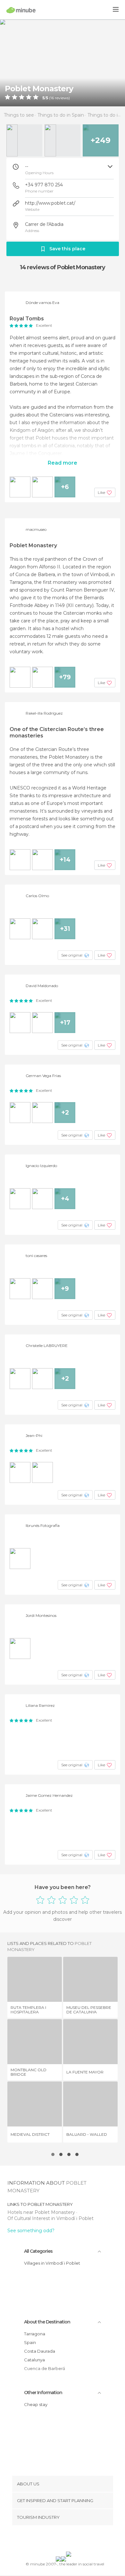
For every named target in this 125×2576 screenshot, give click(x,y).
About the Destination (47, 2322)
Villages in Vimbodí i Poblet (52, 2263)
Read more (63, 463)
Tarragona (35, 2334)
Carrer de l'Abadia (44, 224)
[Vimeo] (69, 2540)
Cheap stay (36, 2404)
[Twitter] (61, 2540)
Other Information (43, 2393)
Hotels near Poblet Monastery (42, 2212)
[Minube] (21, 10)
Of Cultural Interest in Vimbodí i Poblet (50, 2218)
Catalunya (34, 2360)
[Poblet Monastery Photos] (63, 63)
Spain (30, 2342)
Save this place (67, 249)
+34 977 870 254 (44, 185)
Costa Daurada (40, 2351)
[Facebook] (53, 2540)
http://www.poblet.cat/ (50, 203)
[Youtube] (78, 2540)
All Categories (38, 2251)
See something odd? (31, 2231)
